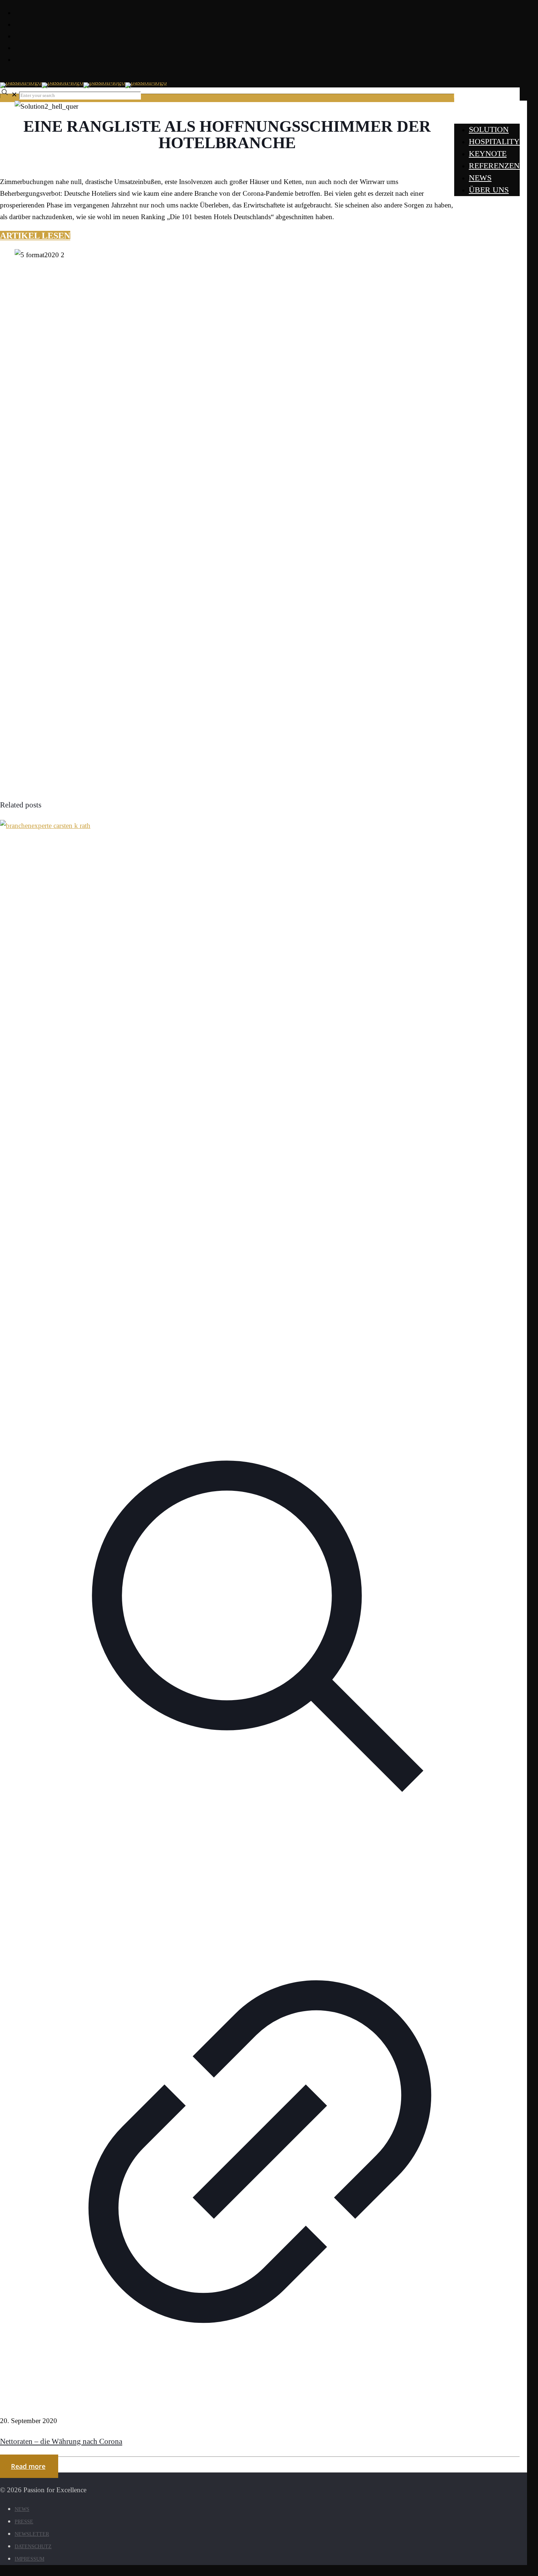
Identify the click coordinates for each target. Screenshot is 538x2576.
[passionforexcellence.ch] (83, 82)
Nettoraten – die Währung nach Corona (61, 2441)
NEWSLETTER (32, 2534)
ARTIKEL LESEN (35, 236)
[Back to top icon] (12, 2478)
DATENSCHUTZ (33, 2547)
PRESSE (24, 2522)
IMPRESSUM (29, 2559)
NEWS (22, 2509)
